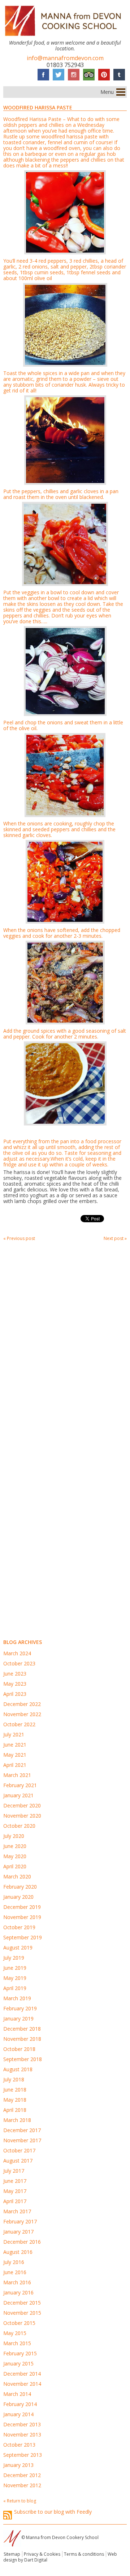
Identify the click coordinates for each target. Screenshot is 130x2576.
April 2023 (15, 1694)
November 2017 (22, 2140)
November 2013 (22, 2434)
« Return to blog (20, 2501)
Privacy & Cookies (42, 2554)
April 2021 (15, 1765)
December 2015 (22, 2303)
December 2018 (22, 2029)
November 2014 (22, 2384)
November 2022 (22, 1714)
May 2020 (15, 1856)
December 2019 (22, 1907)
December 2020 (22, 1805)
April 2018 (15, 2110)
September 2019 (23, 1937)
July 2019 (14, 1958)
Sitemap (12, 2554)
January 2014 (18, 2414)
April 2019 (15, 1988)
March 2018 (17, 2120)
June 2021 (15, 1745)
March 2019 (17, 1998)
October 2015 (19, 2323)
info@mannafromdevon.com (65, 58)
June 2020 (15, 1846)
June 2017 (15, 2181)
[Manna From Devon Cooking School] (65, 37)
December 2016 (22, 2242)
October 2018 (19, 2049)
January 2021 (18, 1795)
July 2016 (14, 2262)
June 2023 (15, 1674)
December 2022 (22, 1704)
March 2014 (17, 2394)
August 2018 (18, 2069)
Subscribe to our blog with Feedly (53, 2512)
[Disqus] (65, 1343)
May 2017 (15, 2191)
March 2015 (17, 2343)
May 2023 (15, 1684)
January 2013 (18, 2465)
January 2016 (18, 2292)
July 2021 (14, 1734)
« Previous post (19, 1238)
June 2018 (15, 2090)
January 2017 (18, 2232)
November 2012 (22, 2485)
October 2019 (19, 1927)
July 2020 (14, 1836)
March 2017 (17, 2211)
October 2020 (19, 1826)
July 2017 (14, 2171)
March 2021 (17, 1775)
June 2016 (15, 2272)
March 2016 (17, 2282)
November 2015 (22, 2313)
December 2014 (22, 2374)
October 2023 (19, 1663)
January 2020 (18, 1897)
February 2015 (20, 2353)
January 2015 (18, 2363)
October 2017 (19, 2150)
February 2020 (20, 1887)
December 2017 (22, 2130)
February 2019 (20, 2008)
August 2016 (18, 2252)
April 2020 (15, 1866)
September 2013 (23, 2455)
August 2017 (18, 2161)
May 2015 (15, 2333)
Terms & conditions (84, 2554)
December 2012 (22, 2475)
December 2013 (22, 2424)
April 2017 (15, 2201)
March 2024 (17, 1653)
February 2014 (20, 2404)
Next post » (115, 1238)
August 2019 (18, 1947)
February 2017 (20, 2221)
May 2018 (15, 2100)
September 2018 (23, 2059)
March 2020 (17, 1876)
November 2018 (22, 2039)
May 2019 (15, 1978)
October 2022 (19, 1724)
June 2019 (15, 1968)
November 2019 (22, 1917)
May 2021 (15, 1755)
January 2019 (18, 2019)
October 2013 (19, 2445)
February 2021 (20, 1785)
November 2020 (22, 1816)
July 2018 (14, 2079)
